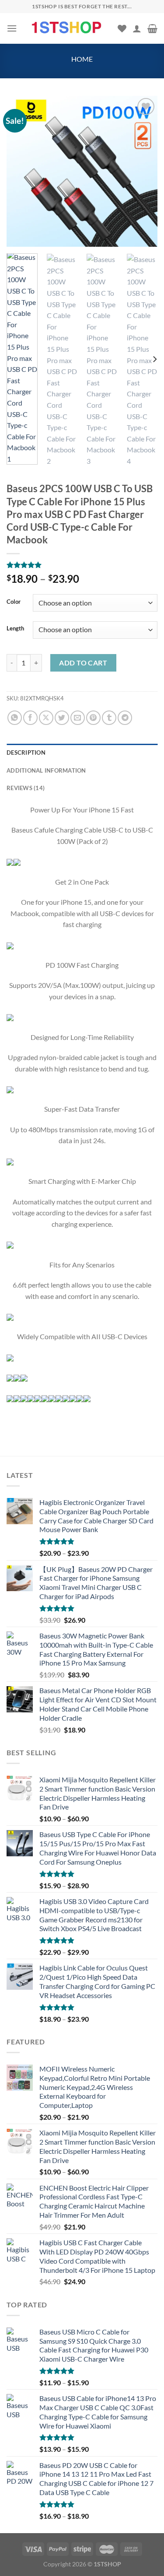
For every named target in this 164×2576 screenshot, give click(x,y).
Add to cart (83, 663)
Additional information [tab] (46, 770)
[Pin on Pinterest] (93, 718)
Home (82, 59)
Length (15, 629)
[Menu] (12, 28)
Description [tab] (26, 752)
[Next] (143, 171)
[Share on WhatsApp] (15, 718)
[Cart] (152, 28)
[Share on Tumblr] (109, 718)
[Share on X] (46, 718)
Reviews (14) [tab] (26, 788)
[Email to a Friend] (78, 718)
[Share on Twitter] (62, 718)
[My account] (137, 28)
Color (14, 602)
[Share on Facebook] (30, 718)
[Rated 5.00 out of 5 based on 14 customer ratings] (82, 565)
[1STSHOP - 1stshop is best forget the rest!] (67, 28)
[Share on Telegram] (125, 718)
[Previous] (21, 171)
